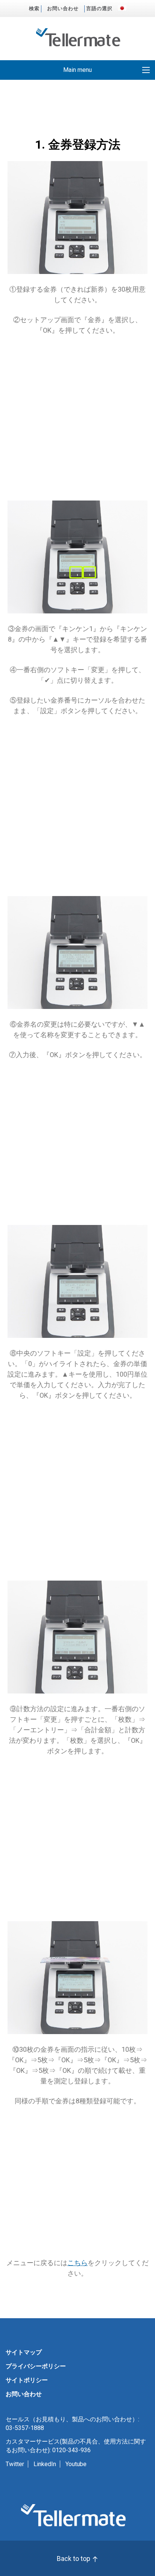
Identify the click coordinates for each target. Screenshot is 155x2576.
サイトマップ (24, 2352)
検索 (34, 8)
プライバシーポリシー (36, 2366)
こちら (77, 2263)
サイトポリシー (27, 2380)
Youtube (76, 2464)
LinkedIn (45, 2464)
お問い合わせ (63, 8)
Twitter (15, 2464)
